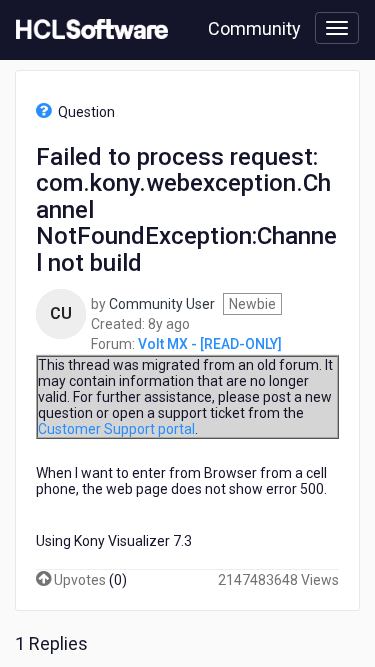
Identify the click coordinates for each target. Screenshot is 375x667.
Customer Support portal (116, 429)
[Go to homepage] (88, 30)
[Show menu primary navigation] (337, 28)
